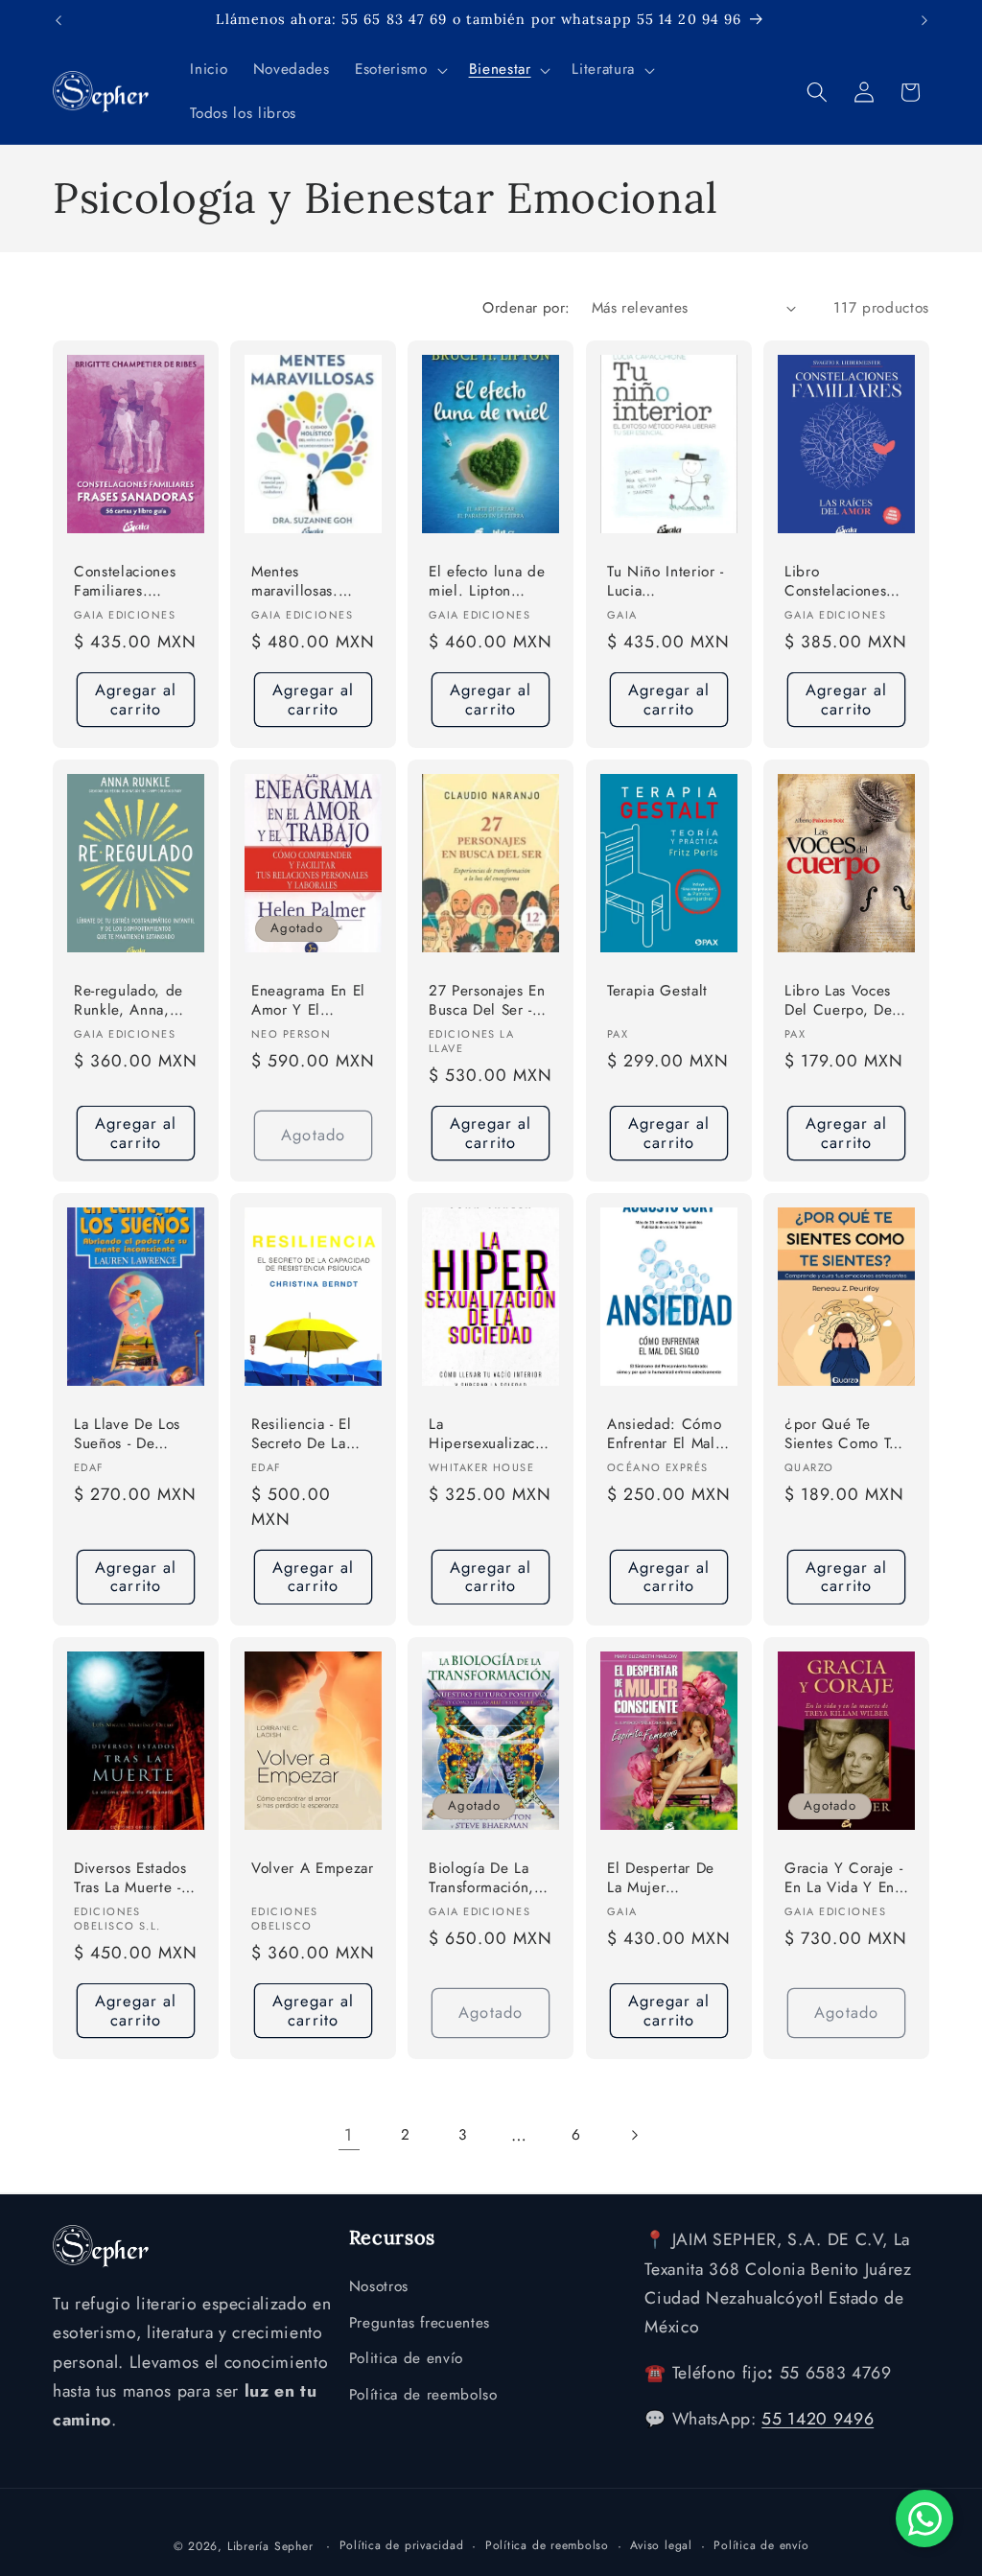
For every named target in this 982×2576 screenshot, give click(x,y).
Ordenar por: (526, 308)
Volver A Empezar (313, 1869)
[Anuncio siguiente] (924, 20)
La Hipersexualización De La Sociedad (489, 1435)
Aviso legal (661, 2545)
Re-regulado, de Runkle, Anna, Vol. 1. (129, 1002)
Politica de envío (406, 2358)
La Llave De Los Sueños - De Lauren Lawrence (130, 1435)
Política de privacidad (402, 2545)
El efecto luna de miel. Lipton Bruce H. (487, 583)
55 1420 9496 (818, 2419)
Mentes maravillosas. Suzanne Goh (296, 583)
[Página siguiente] (633, 2135)
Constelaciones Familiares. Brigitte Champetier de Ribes (125, 583)
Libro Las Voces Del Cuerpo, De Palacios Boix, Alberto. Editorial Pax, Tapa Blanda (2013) (843, 1002)
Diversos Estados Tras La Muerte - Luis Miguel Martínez (130, 1879)
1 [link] (349, 2135)
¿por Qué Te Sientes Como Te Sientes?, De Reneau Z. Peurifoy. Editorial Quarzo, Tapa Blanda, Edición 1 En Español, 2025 (846, 1435)
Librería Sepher (270, 2546)
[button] (399, 70)
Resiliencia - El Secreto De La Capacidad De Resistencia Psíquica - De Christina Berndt (307, 1435)
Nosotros (379, 2286)
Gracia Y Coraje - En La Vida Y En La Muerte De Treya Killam (843, 1879)
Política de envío (761, 2545)
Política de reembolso (423, 2395)
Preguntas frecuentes (420, 2323)
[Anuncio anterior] (58, 20)
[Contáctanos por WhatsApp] (924, 2518)
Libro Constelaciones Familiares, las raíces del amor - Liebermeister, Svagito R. (842, 583)
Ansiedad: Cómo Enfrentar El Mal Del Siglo (664, 1435)
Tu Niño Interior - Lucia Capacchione (666, 583)
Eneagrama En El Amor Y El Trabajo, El (308, 1002)
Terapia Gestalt (657, 991)
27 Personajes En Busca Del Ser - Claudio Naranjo (487, 1002)
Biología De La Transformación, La (481, 1879)
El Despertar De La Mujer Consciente (661, 1879)
